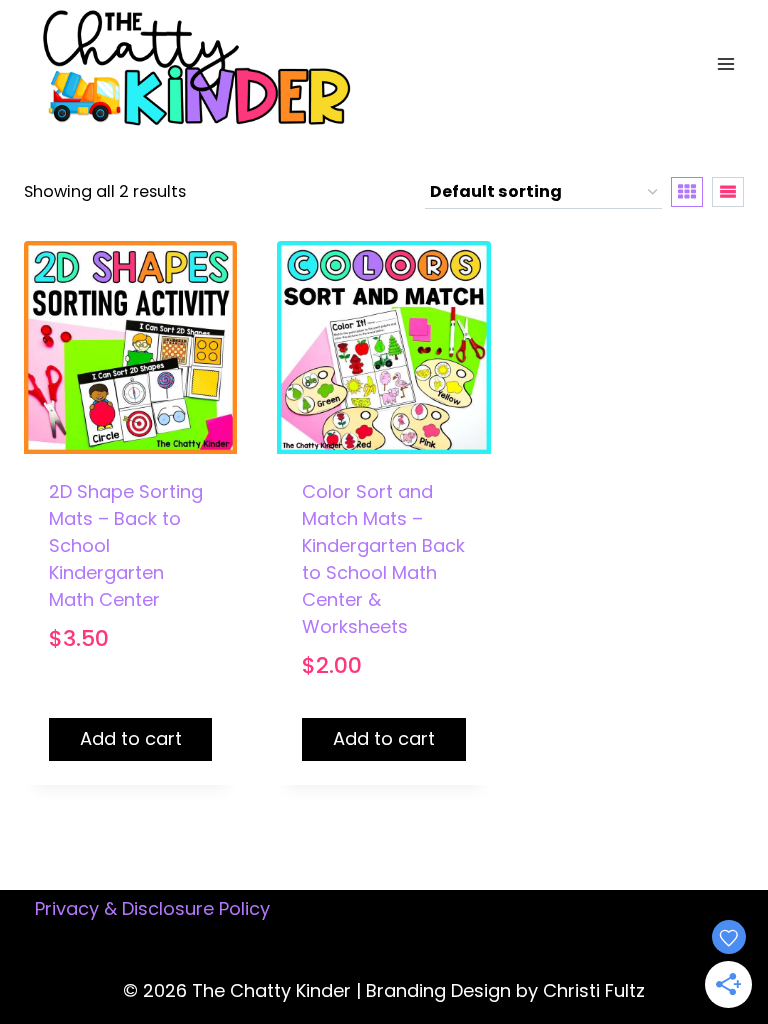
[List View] (728, 192)
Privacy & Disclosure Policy (152, 908)
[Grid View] (687, 192)
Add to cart (131, 738)
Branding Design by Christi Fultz (505, 990)
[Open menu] (725, 64)
